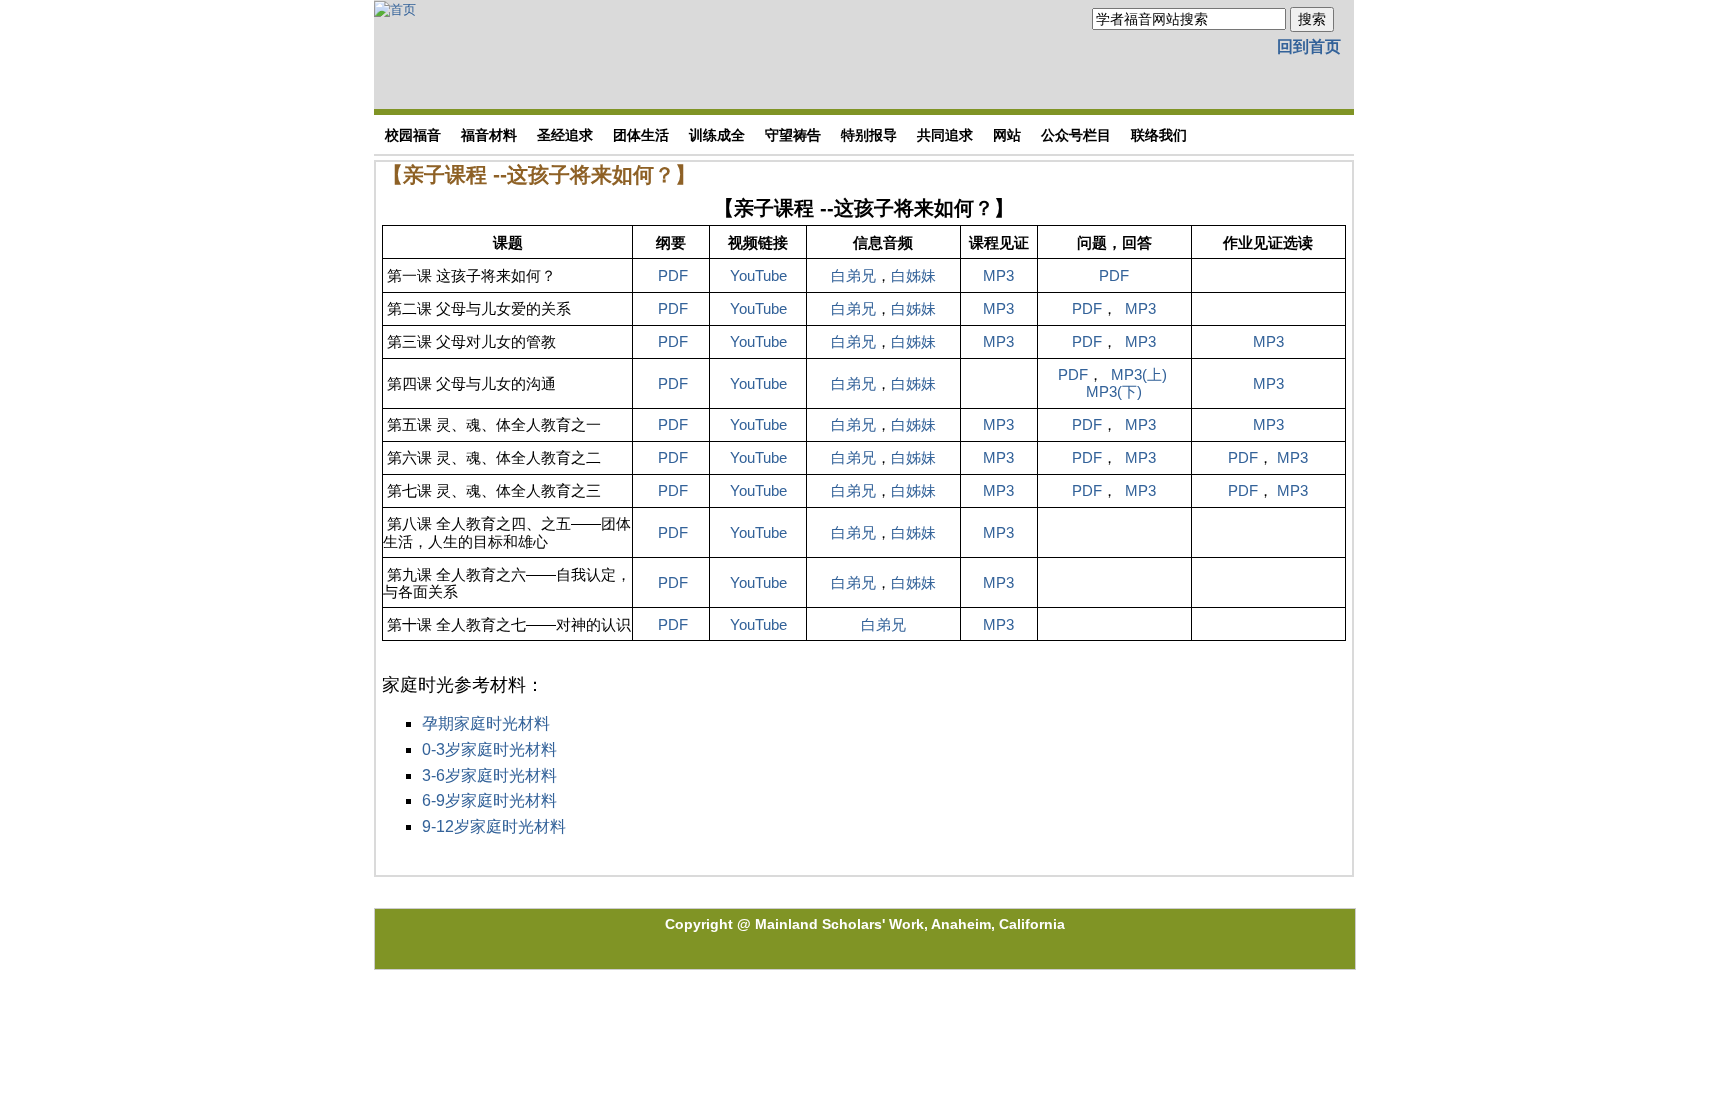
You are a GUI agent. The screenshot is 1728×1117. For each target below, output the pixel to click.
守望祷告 (793, 135)
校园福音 (413, 135)
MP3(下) (1114, 391)
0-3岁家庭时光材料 (489, 749)
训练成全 (717, 135)
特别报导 (869, 135)
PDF (673, 275)
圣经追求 (565, 135)
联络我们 (1159, 135)
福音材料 (489, 135)
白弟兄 (853, 275)
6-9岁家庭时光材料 (489, 800)
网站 (1007, 135)
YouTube (758, 275)
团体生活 (641, 135)
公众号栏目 (1076, 135)
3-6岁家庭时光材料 (489, 775)
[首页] (395, 8)
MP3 (998, 275)
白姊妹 (913, 275)
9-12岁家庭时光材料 (494, 826)
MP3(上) (1137, 374)
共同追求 (945, 135)
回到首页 (1309, 46)
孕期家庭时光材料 (486, 723)
